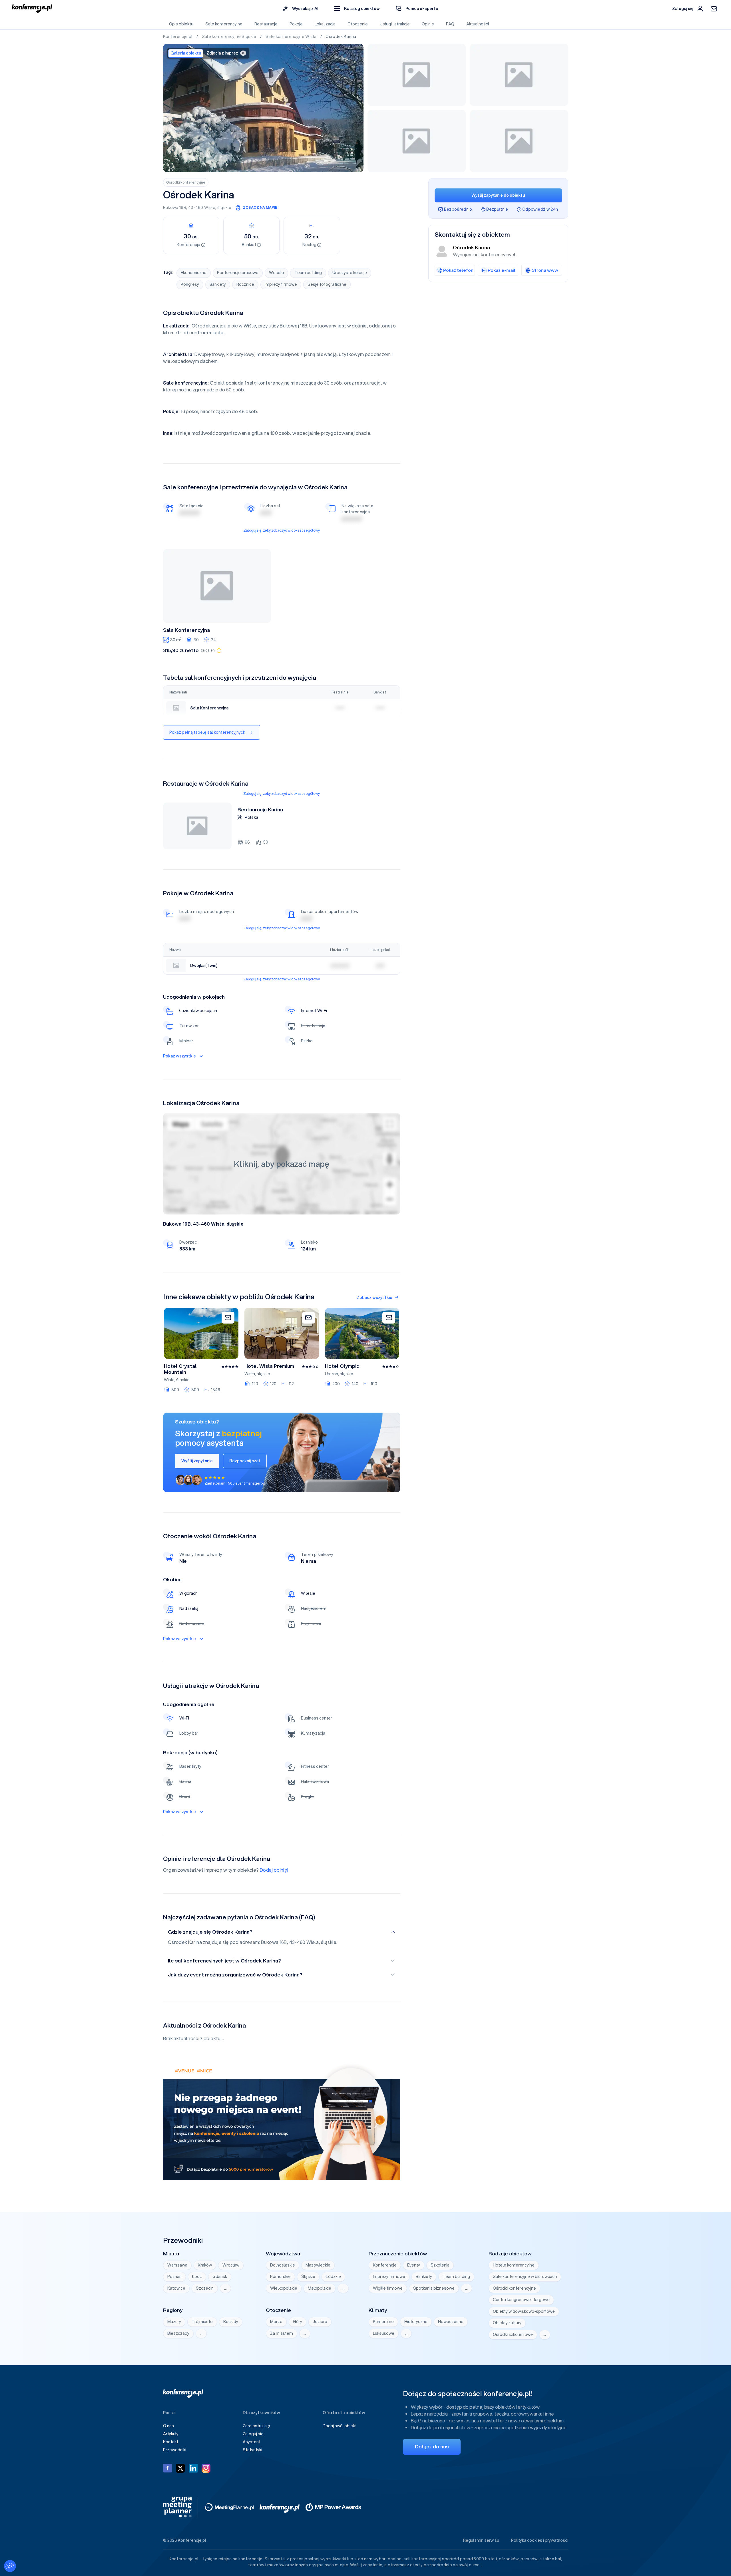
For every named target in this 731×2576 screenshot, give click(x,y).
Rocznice (245, 284)
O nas (168, 2426)
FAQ (450, 24)
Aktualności (478, 24)
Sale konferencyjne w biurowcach (525, 2277)
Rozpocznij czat (245, 1461)
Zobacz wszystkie (374, 1298)
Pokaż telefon (458, 270)
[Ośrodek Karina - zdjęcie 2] (417, 75)
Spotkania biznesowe (434, 2288)
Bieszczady (178, 2333)
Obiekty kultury (507, 2323)
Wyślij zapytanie (197, 1461)
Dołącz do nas (432, 2447)
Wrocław (231, 2265)
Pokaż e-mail (502, 270)
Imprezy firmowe (281, 284)
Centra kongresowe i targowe (521, 2300)
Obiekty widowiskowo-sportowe (524, 2311)
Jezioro (320, 2322)
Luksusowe (384, 2333)
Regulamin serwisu (481, 2540)
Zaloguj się (253, 2434)
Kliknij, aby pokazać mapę (282, 1164)
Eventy (414, 2265)
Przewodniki (175, 2450)
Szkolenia (440, 2265)
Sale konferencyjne (224, 24)
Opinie (428, 24)
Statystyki (252, 2450)
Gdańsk (220, 2277)
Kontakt (171, 2442)
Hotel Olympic (342, 1366)
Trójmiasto (202, 2322)
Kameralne (383, 2322)
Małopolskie (320, 2288)
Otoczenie (358, 24)
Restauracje (266, 24)
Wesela (276, 273)
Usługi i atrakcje (395, 24)
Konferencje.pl (178, 37)
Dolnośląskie (283, 2265)
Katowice (176, 2288)
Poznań (174, 2277)
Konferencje (385, 2265)
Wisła (210, 208)
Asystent (252, 2442)
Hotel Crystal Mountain (180, 1369)
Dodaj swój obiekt (340, 2426)
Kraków (205, 2265)
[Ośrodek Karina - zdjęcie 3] (519, 75)
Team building (308, 273)
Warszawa (177, 2265)
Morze (276, 2322)
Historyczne (416, 2322)
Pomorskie (280, 2277)
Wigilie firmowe (388, 2288)
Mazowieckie (318, 2265)
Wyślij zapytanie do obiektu (498, 195)
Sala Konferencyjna (186, 630)
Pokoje (296, 24)
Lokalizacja (325, 24)
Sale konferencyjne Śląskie (230, 37)
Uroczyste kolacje (350, 273)
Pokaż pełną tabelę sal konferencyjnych (207, 732)
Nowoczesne (451, 2322)
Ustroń (332, 1374)
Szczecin (205, 2288)
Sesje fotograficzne (327, 284)
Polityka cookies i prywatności (540, 2540)
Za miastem (282, 2333)
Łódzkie (333, 2277)
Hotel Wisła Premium (269, 1366)
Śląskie (308, 2277)
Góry (298, 2322)
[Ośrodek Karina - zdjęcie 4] (417, 141)
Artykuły (171, 2434)
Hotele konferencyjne (514, 2265)
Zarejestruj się (256, 2426)
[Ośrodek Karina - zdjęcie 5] (519, 141)
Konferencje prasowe (238, 273)
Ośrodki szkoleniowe (513, 2334)
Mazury (174, 2322)
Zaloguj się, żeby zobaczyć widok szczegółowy (282, 530)
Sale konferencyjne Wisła (292, 37)
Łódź (197, 2277)
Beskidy (231, 2322)
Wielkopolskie (284, 2288)
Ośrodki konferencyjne (186, 182)
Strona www (545, 270)
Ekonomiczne (194, 273)
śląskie (224, 208)
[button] (357, 9)
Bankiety (218, 284)
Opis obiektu (181, 24)
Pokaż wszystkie (179, 1056)
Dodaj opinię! (274, 1870)
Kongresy (190, 284)
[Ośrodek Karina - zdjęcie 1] (263, 108)
